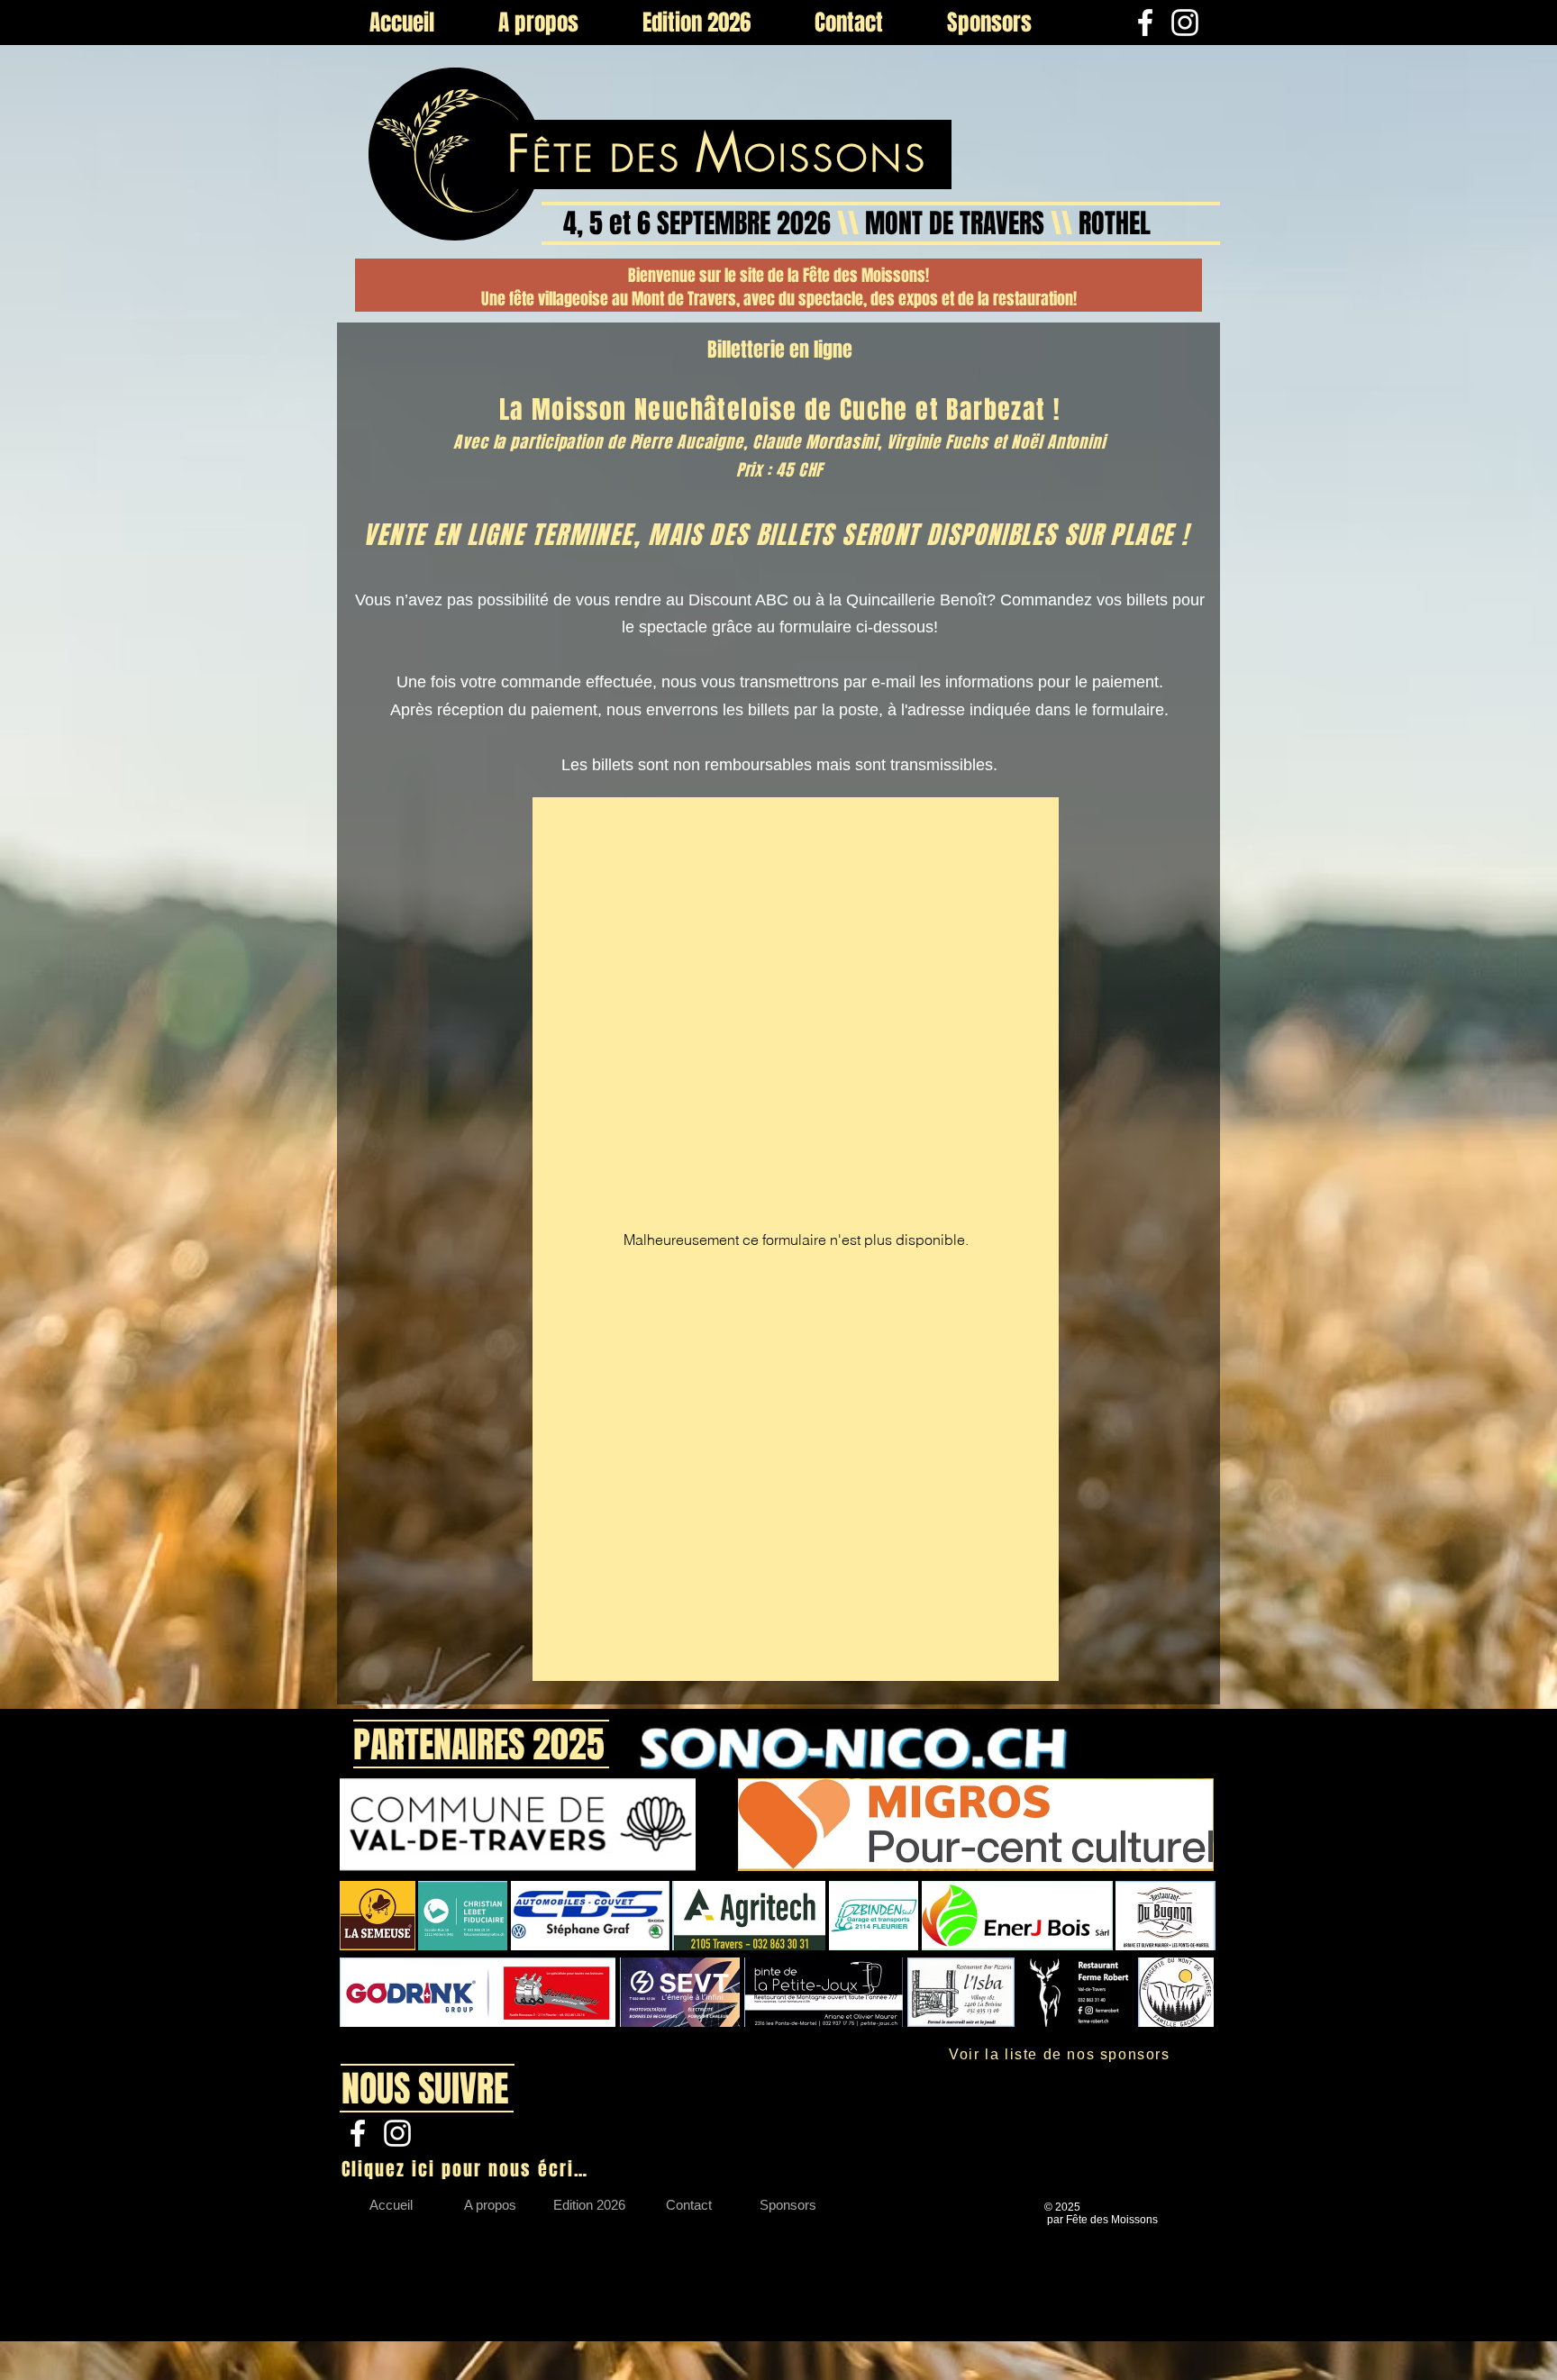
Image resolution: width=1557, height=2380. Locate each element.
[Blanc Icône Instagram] (1185, 23)
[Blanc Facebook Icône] (1145, 23)
